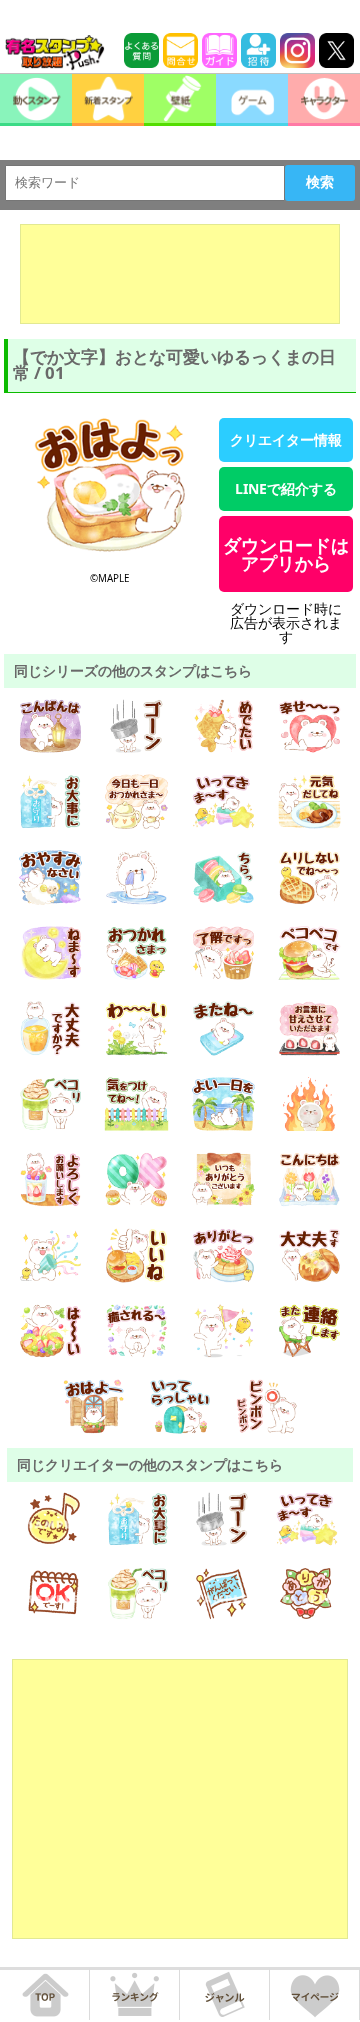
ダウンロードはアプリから (286, 554)
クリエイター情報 (286, 439)
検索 (320, 182)
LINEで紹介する (286, 488)
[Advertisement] (180, 274)
